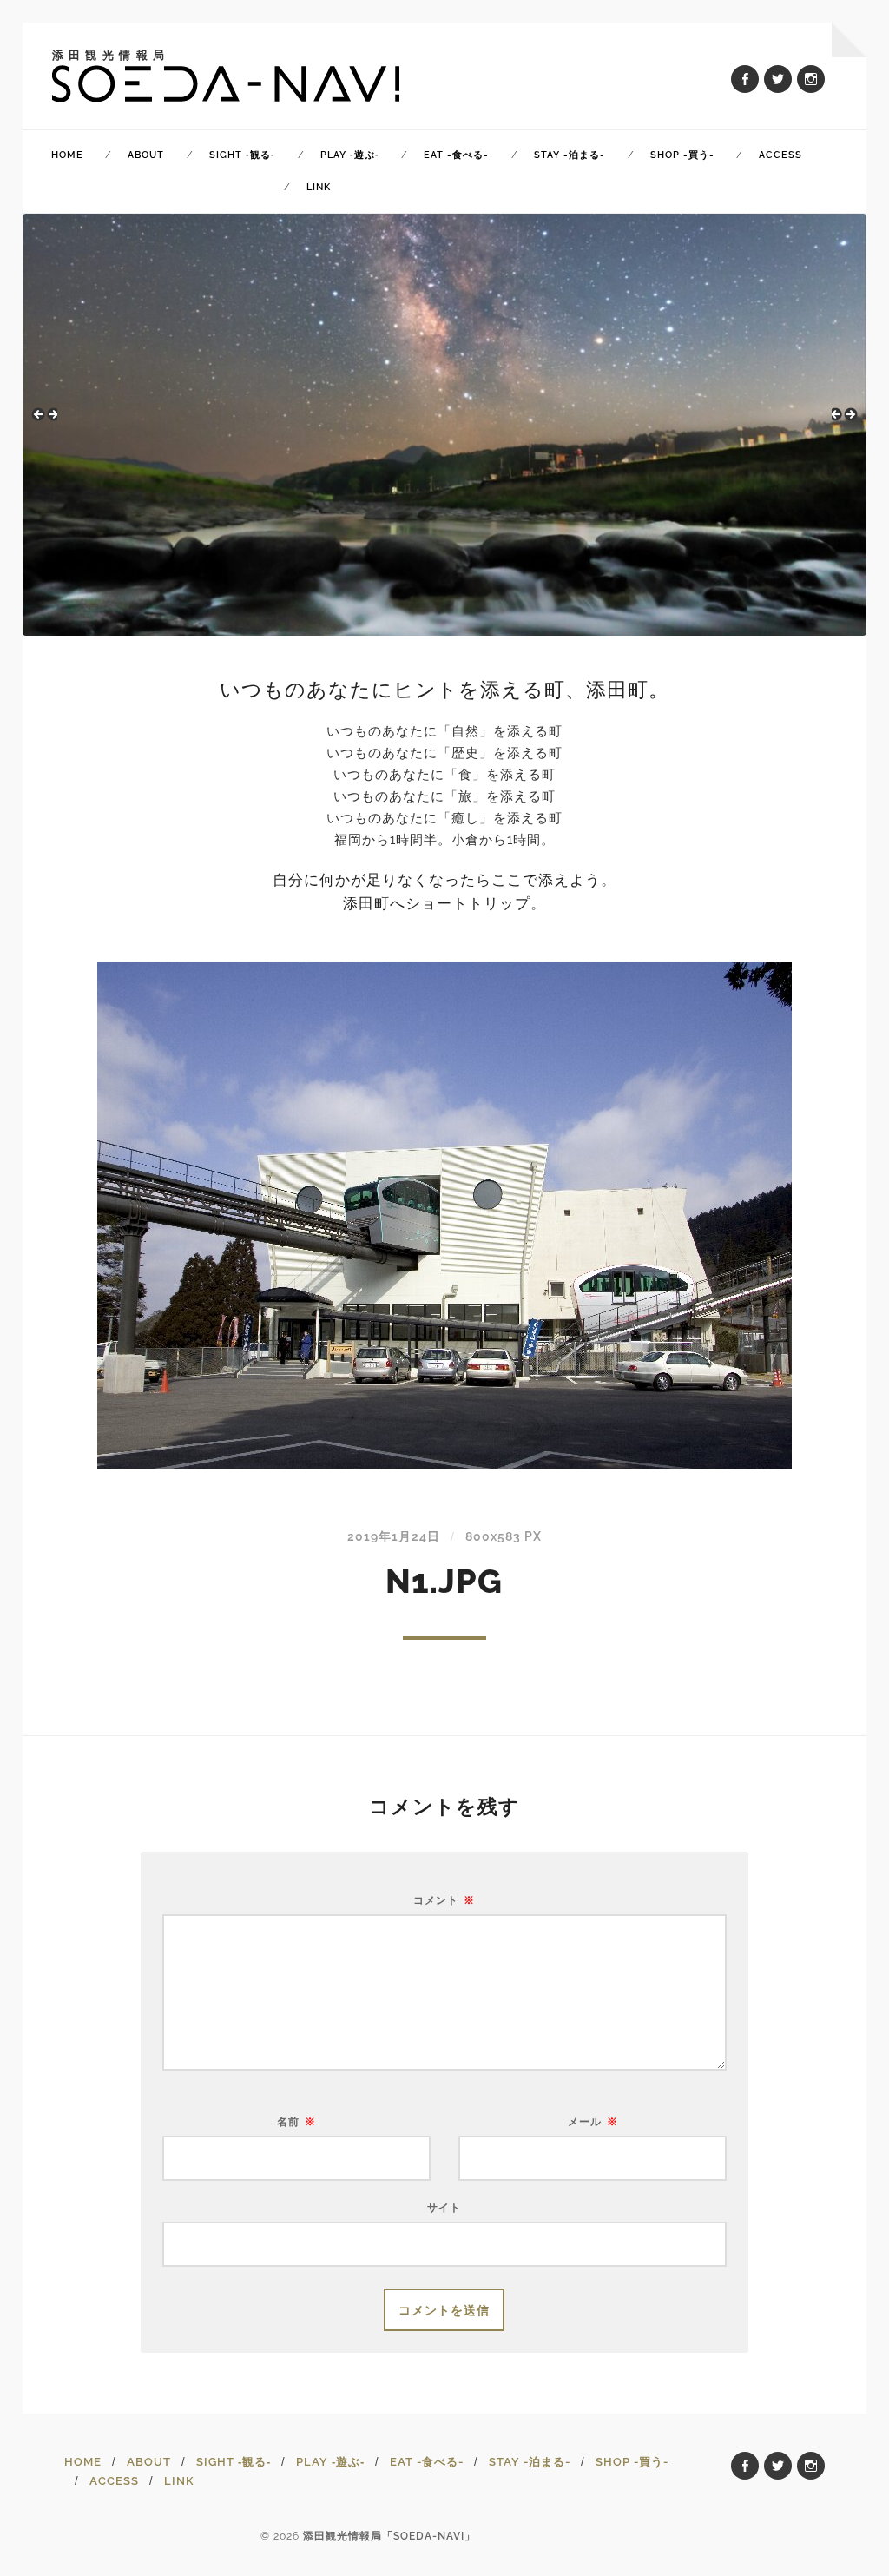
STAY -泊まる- (570, 155)
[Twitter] (778, 79)
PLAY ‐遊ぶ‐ (350, 155)
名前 (296, 2122)
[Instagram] (811, 79)
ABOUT (146, 155)
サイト (444, 2207)
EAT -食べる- (456, 155)
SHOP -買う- (682, 155)
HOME (67, 155)
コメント (444, 1900)
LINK (319, 187)
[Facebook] (745, 79)
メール (593, 2122)
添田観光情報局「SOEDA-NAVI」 (389, 2536)
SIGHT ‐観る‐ (242, 155)
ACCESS (780, 155)
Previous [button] (44, 420)
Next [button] (845, 420)
